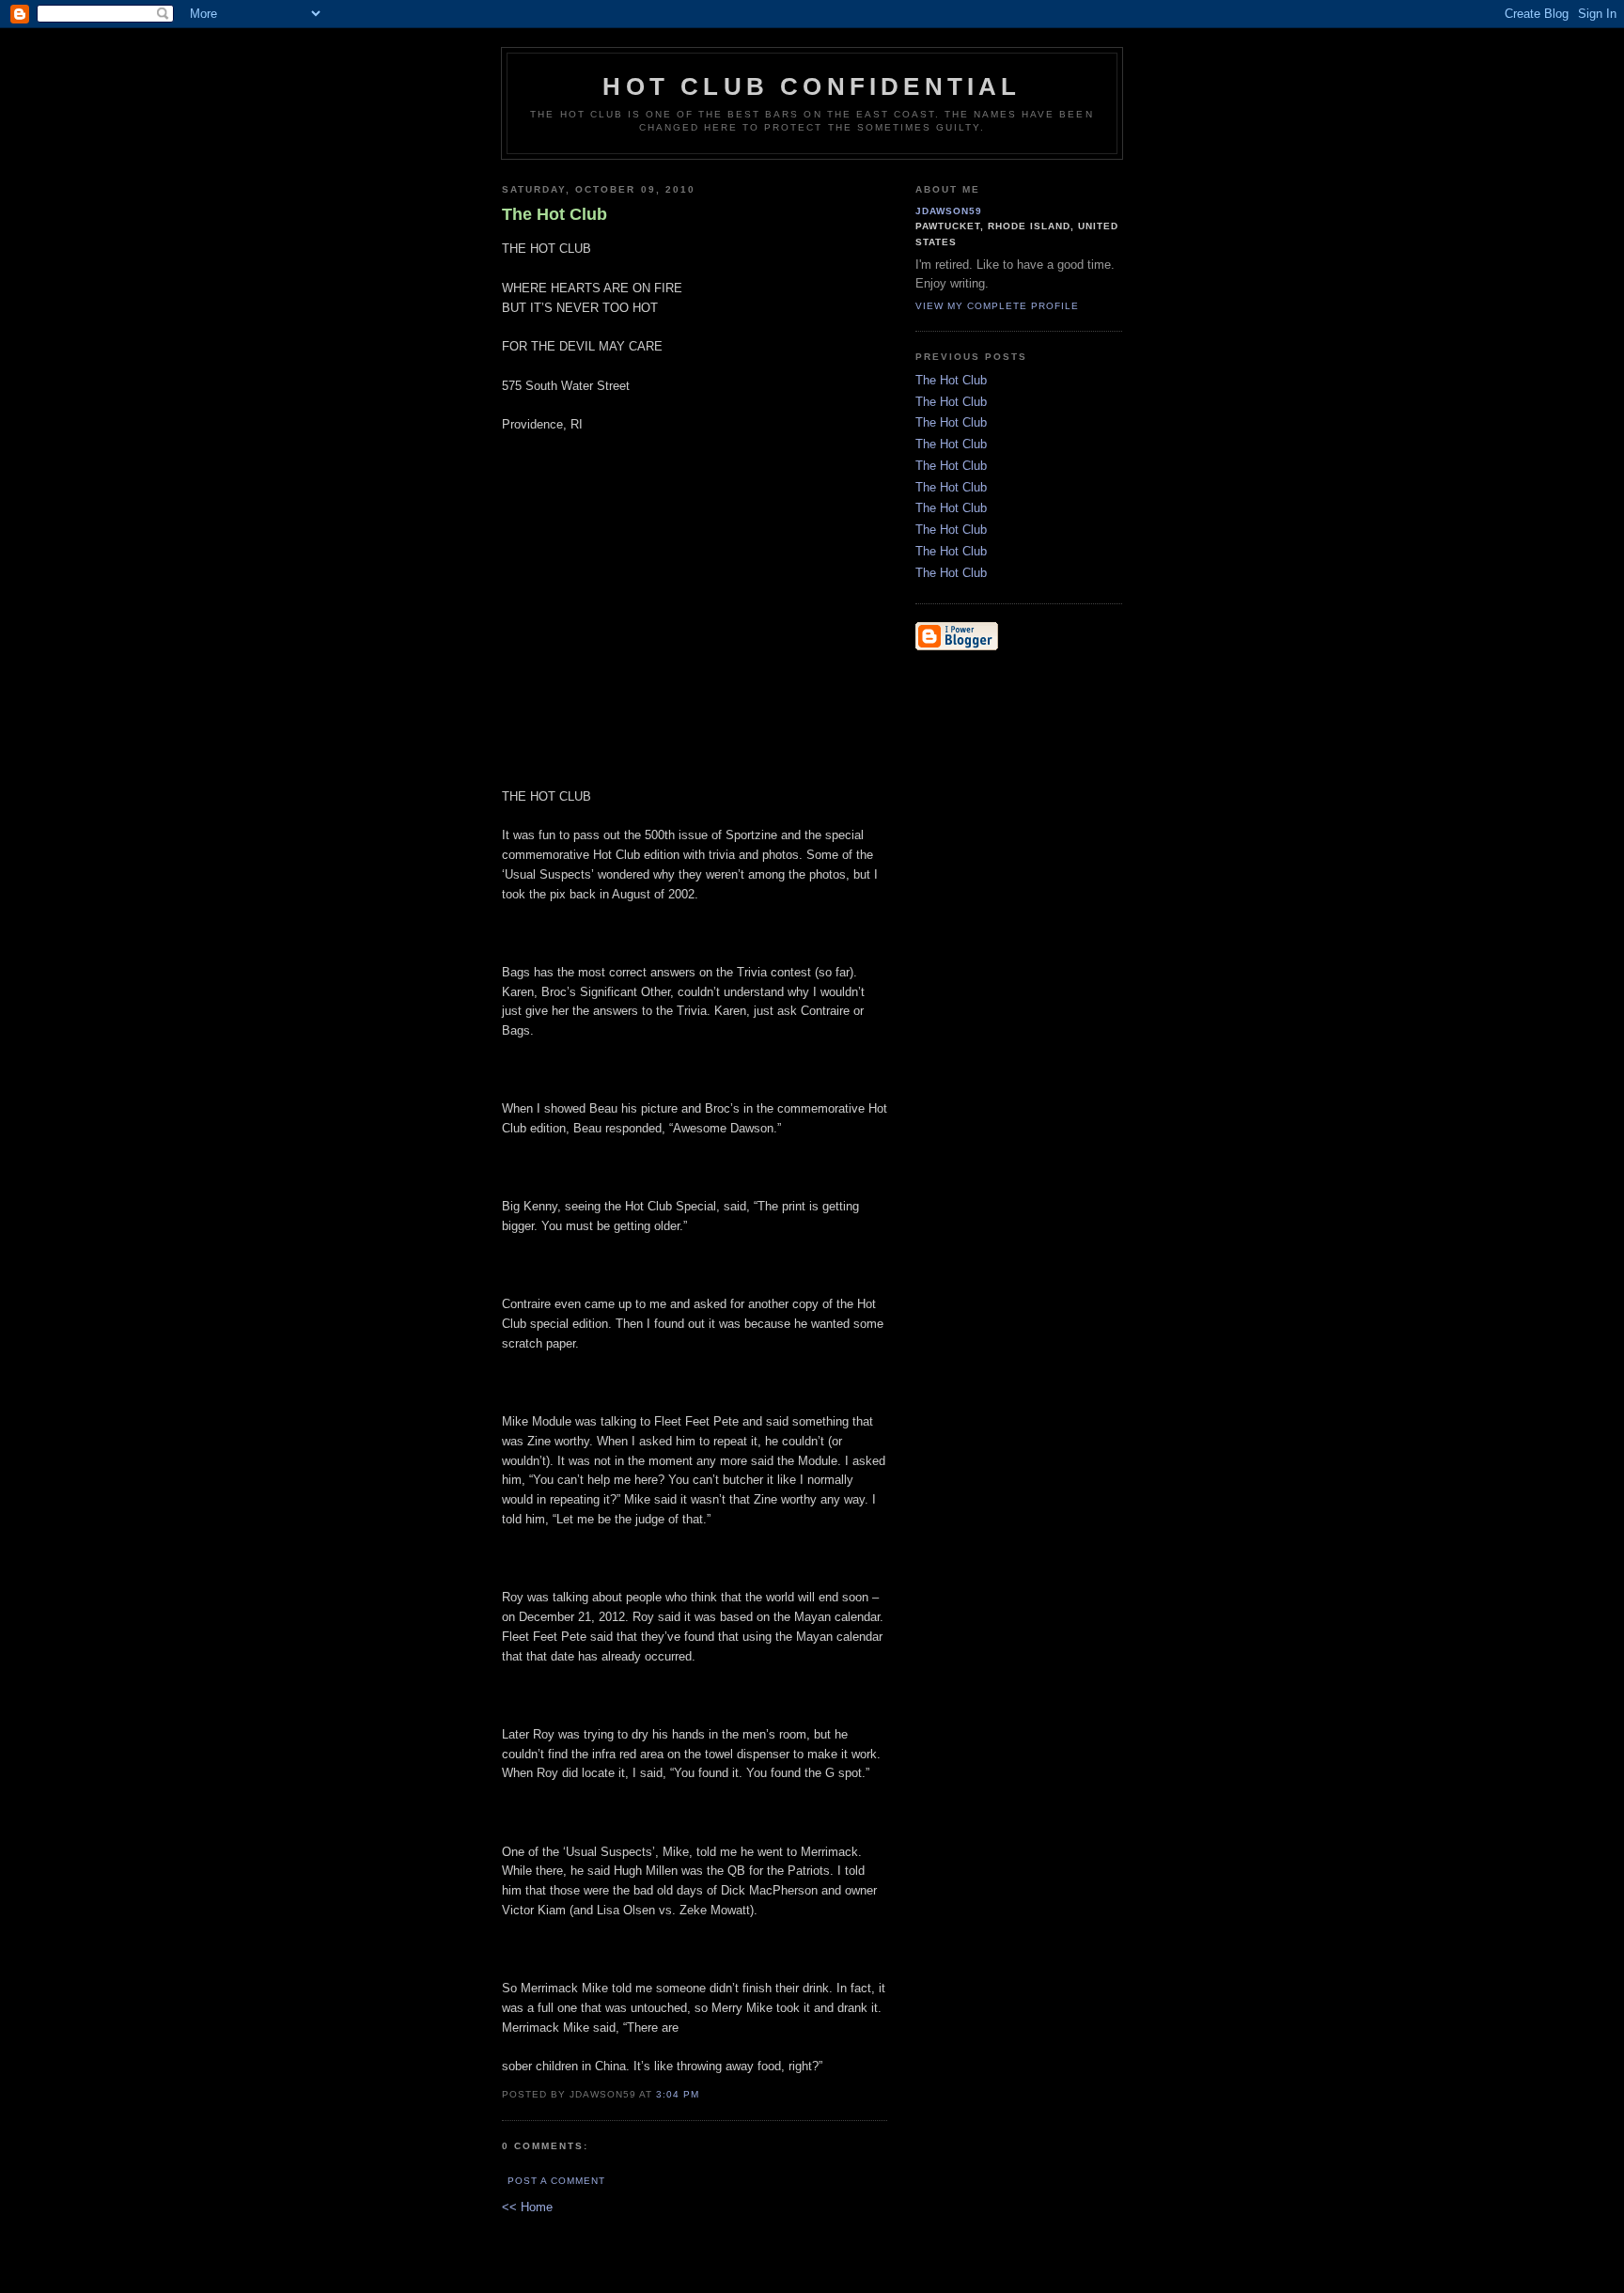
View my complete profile (997, 306)
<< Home (527, 2207)
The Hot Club (951, 380)
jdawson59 (949, 211)
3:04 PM (678, 2094)
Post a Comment (556, 2181)
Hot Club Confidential (812, 86)
